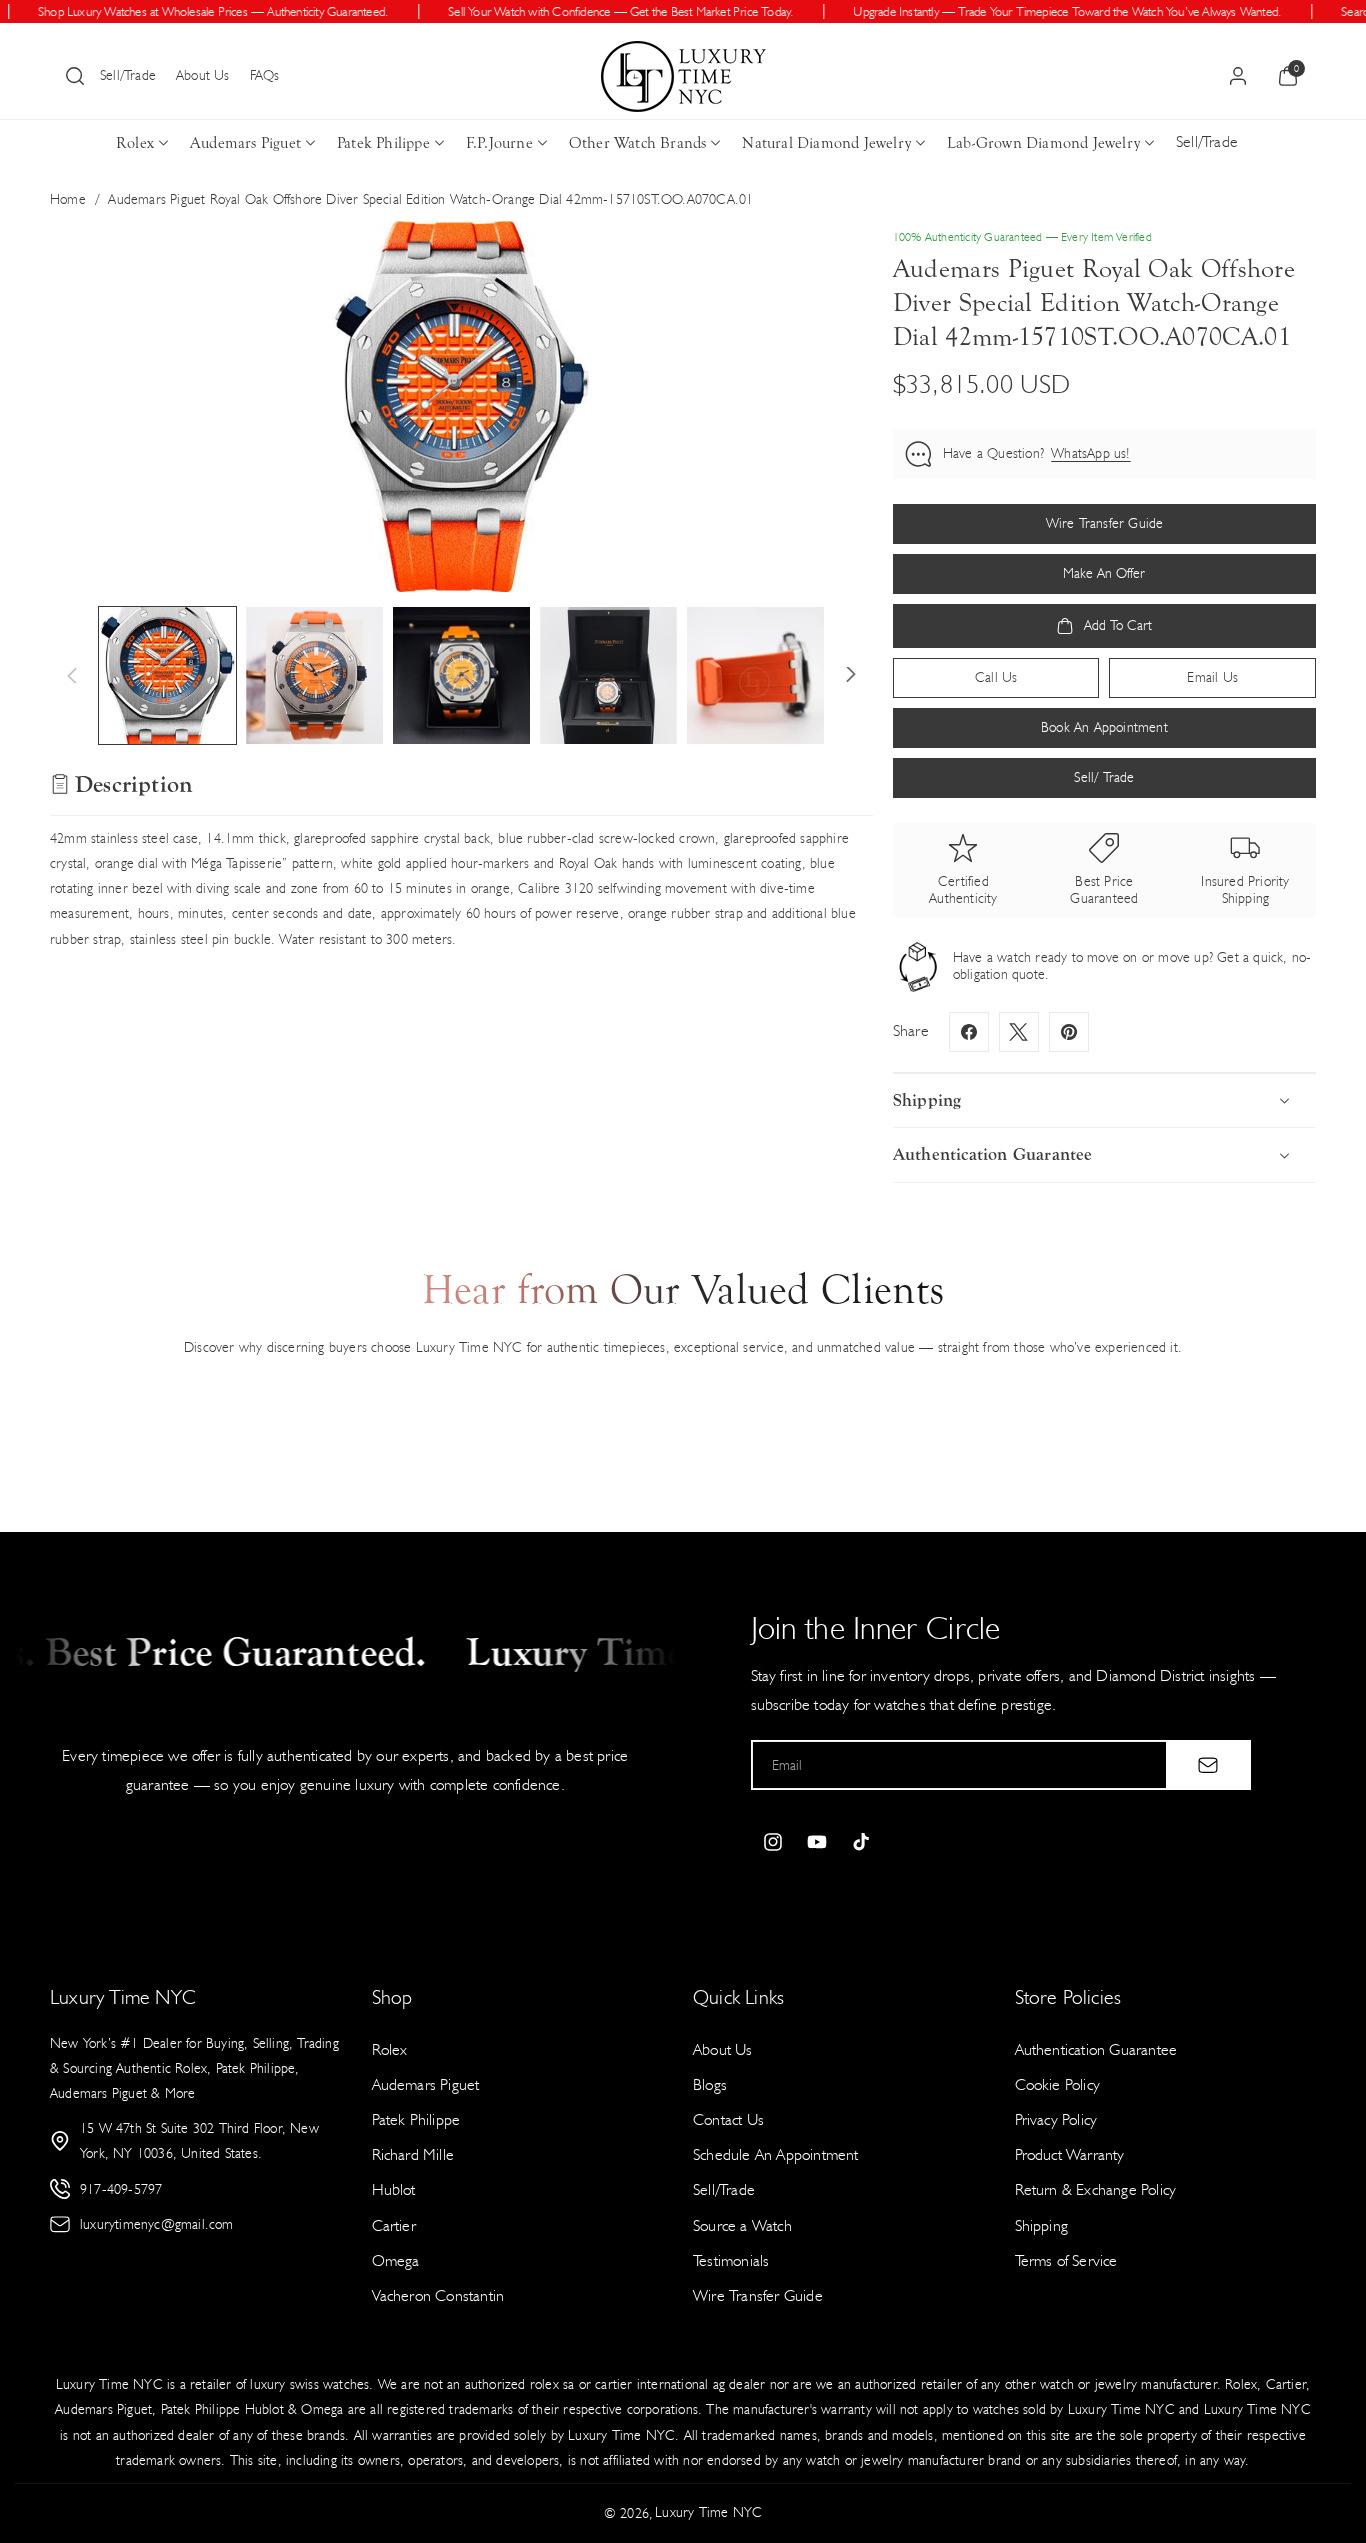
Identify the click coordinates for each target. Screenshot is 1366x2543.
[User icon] (1238, 76)
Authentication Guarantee (1096, 2049)
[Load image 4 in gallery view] (608, 675)
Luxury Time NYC (708, 2512)
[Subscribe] (1208, 1765)
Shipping (1042, 2225)
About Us (203, 75)
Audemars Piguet (245, 143)
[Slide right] (851, 675)
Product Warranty (1070, 2154)
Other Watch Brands (638, 143)
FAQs (265, 75)
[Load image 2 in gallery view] (314, 675)
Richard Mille (413, 2154)
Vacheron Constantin (438, 2295)
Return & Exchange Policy (1096, 2189)
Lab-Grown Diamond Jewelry (1043, 143)
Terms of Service (1066, 2260)
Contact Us (728, 2119)
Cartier (394, 2225)
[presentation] (461, 406)
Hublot (394, 2189)
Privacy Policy (1056, 2119)
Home (68, 199)
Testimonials (731, 2260)
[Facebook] (969, 1032)
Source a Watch (742, 2225)
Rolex (135, 143)
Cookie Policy (1058, 2084)
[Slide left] (72, 675)
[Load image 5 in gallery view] (755, 675)
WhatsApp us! (1090, 453)
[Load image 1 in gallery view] (167, 675)
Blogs (710, 2084)
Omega (396, 2260)
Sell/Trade (128, 75)
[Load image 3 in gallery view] (461, 675)
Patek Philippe (383, 143)
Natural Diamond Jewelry (826, 143)
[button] (75, 76)
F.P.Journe (499, 143)
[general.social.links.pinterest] (1069, 1032)
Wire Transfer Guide (758, 2295)
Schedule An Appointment (776, 2154)
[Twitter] (1019, 1032)
